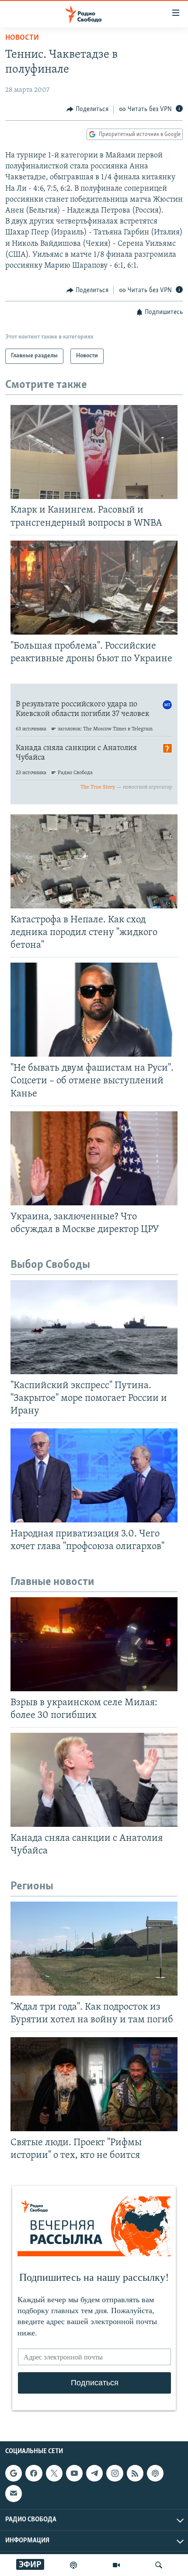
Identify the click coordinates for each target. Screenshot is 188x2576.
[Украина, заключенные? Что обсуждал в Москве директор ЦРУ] (94, 1158)
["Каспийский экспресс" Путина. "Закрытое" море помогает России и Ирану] (94, 1327)
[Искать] (159, 2565)
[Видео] (116, 2565)
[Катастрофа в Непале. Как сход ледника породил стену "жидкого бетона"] (94, 861)
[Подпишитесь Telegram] (94, 2473)
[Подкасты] (155, 2473)
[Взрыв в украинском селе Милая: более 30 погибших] (94, 1644)
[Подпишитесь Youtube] (74, 2473)
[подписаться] (14, 2493)
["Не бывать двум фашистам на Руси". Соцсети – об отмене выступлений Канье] (94, 1010)
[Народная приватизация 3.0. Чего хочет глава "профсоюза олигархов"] (94, 1475)
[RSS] (135, 2473)
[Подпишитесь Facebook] (34, 2473)
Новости (22, 38)
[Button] (87, 109)
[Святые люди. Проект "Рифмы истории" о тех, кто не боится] (94, 2084)
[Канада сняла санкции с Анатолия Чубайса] (94, 1780)
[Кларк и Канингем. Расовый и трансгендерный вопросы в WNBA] (94, 452)
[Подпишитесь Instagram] (115, 2473)
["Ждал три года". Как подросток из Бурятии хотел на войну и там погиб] (94, 1949)
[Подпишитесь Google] (14, 2473)
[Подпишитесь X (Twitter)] (54, 2473)
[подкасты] (73, 2565)
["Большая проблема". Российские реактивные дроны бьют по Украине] (94, 588)
